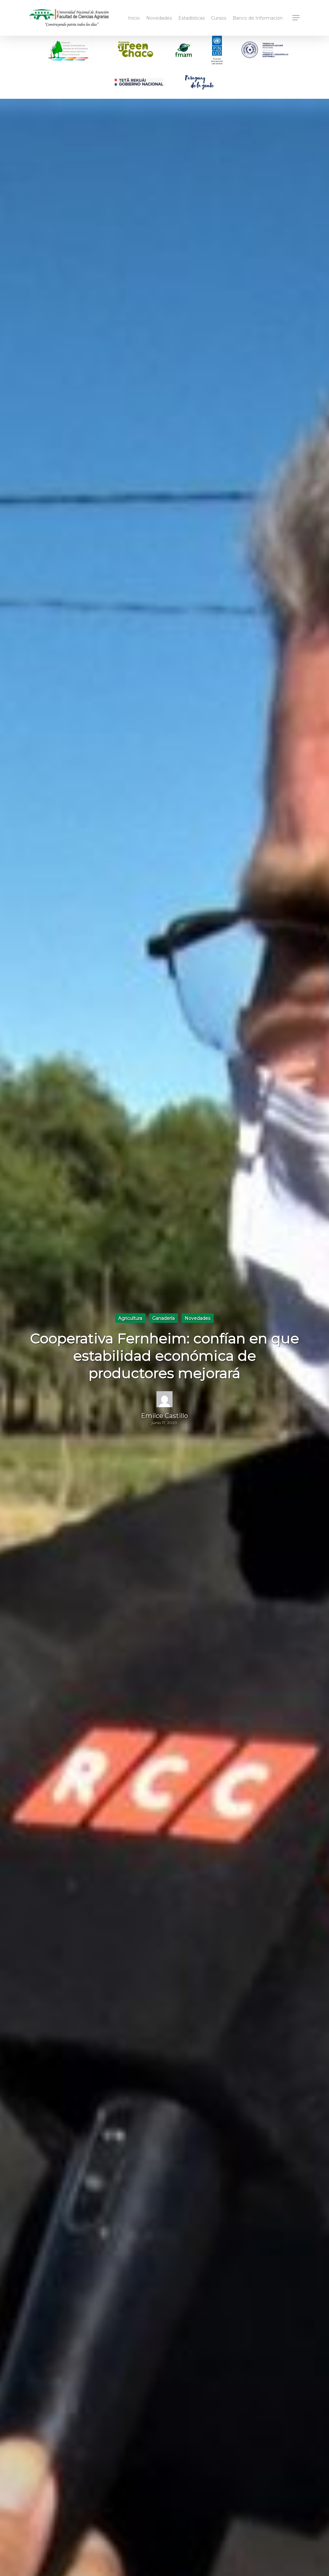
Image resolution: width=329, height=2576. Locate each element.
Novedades (198, 1318)
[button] (296, 18)
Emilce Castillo (164, 1416)
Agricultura (130, 1318)
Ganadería (164, 1318)
